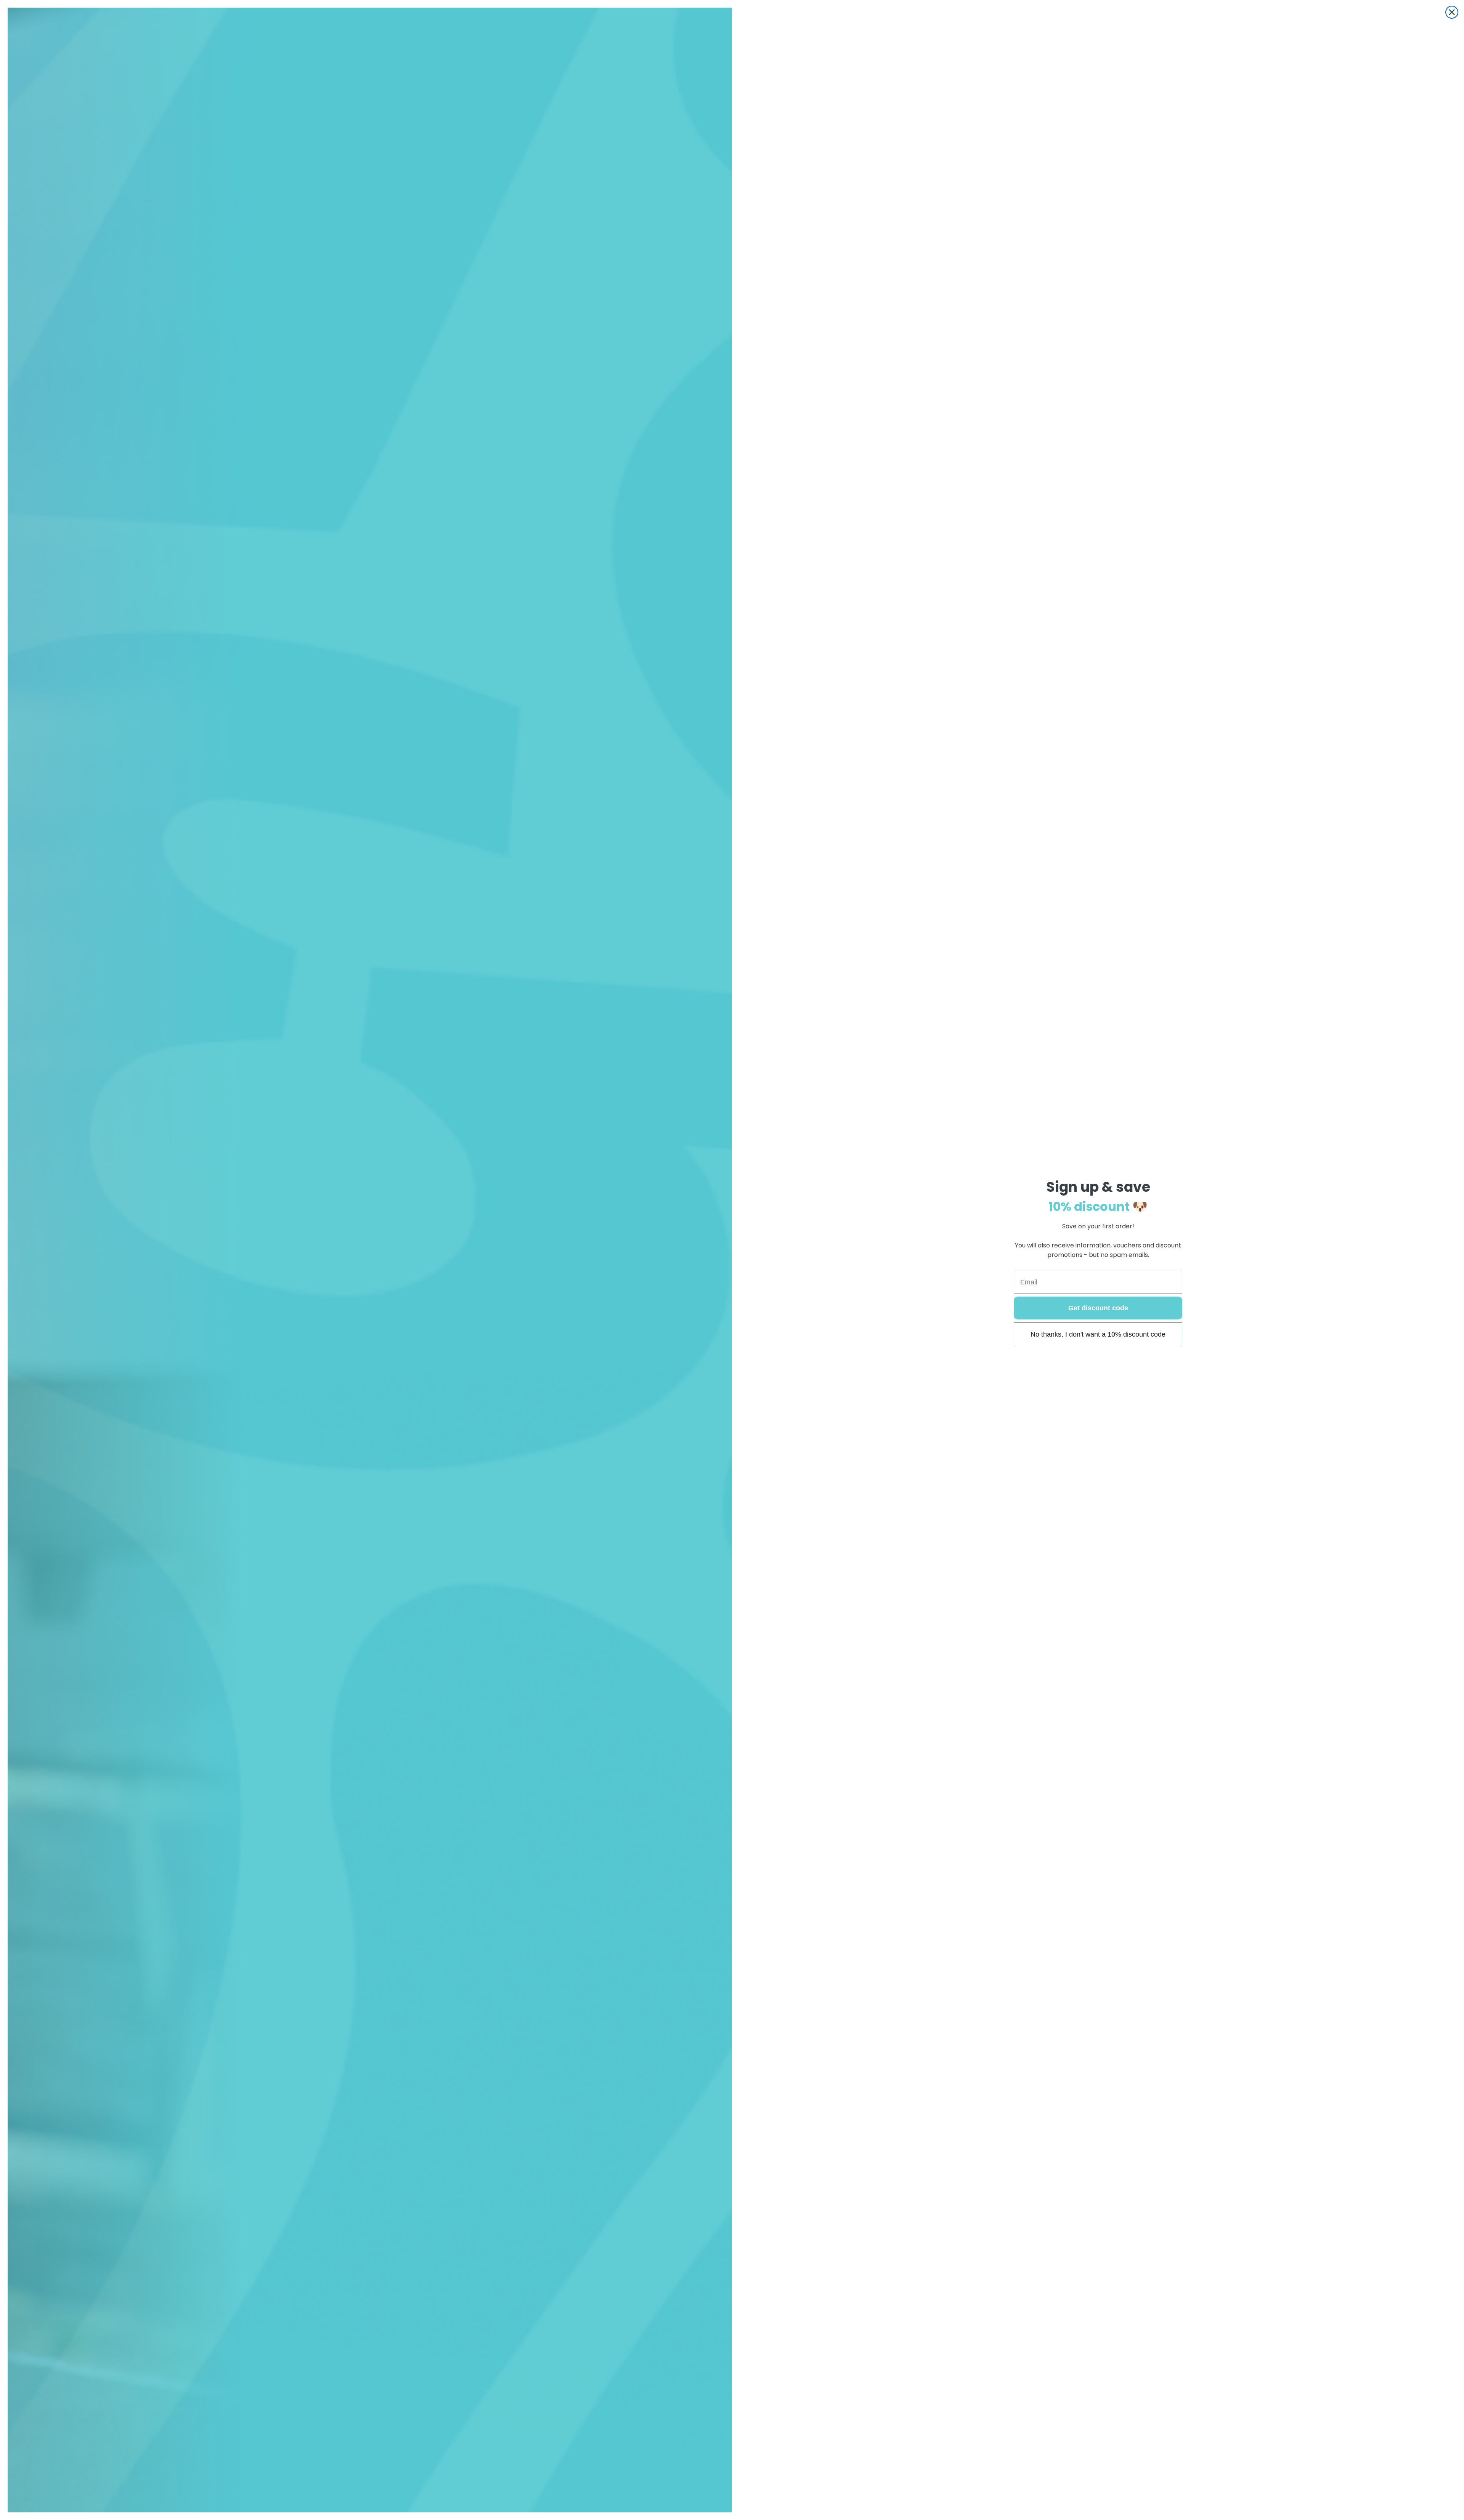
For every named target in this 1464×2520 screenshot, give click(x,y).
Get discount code (1098, 1308)
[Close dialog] (1452, 12)
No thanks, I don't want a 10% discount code (1098, 1334)
